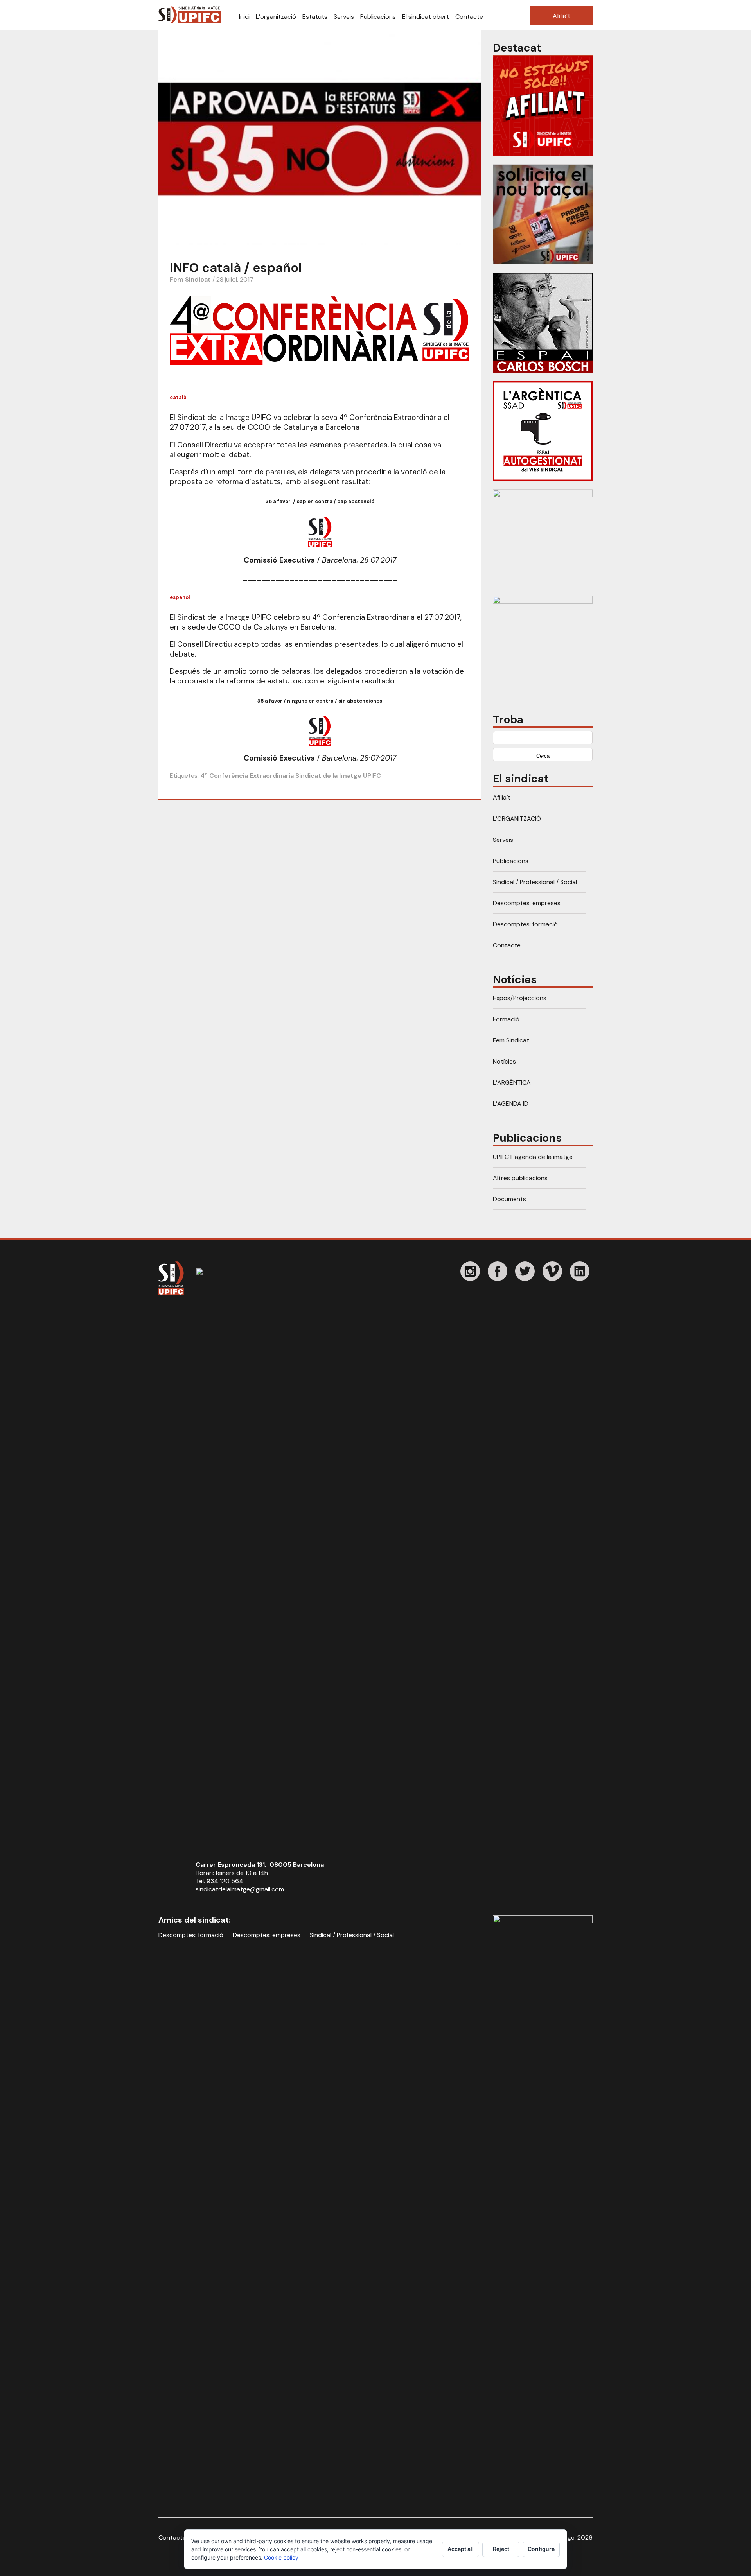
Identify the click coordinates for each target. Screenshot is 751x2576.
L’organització (276, 17)
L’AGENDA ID (511, 1104)
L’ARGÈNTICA (512, 1083)
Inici (244, 17)
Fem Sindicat (190, 279)
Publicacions (378, 17)
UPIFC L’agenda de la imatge (533, 1157)
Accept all (461, 2549)
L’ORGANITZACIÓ (517, 819)
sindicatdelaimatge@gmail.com (240, 1889)
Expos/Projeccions (520, 998)
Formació (506, 1019)
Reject (501, 2549)
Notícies (504, 1061)
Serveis (344, 17)
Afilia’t (561, 16)
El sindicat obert (426, 17)
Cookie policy (281, 2557)
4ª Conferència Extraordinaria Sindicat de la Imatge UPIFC (291, 776)
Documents (509, 1199)
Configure (541, 2549)
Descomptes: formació (525, 924)
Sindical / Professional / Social (535, 882)
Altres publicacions (520, 1178)
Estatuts (315, 17)
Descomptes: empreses (527, 903)
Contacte (469, 17)
